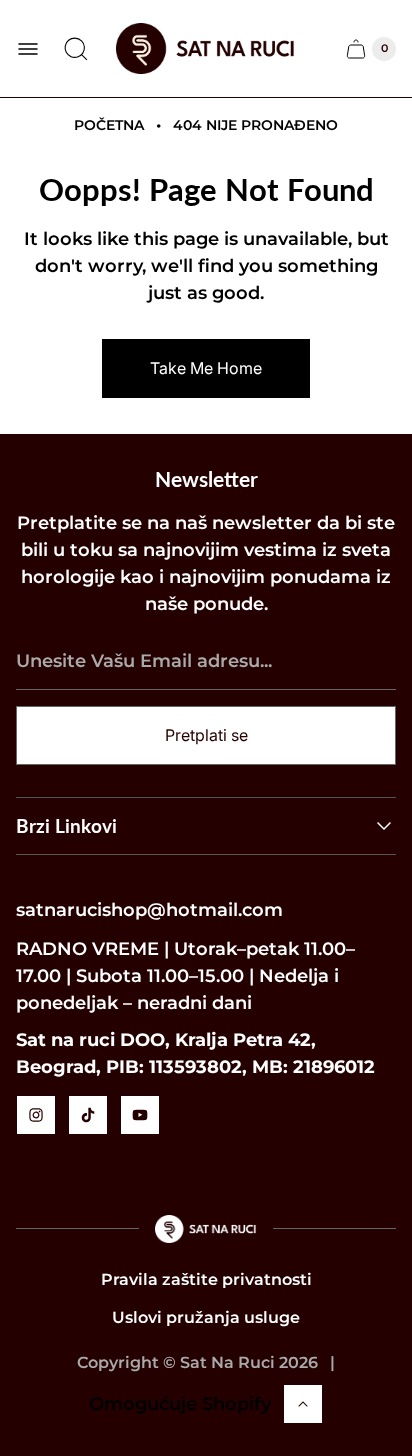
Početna (109, 125)
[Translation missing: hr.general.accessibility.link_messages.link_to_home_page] (206, 1229)
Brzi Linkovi (66, 825)
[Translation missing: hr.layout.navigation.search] (76, 49)
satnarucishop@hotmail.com (149, 910)
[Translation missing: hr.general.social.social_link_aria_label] (36, 1115)
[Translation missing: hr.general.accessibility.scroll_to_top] (303, 1404)
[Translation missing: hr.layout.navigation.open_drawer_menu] (28, 49)
